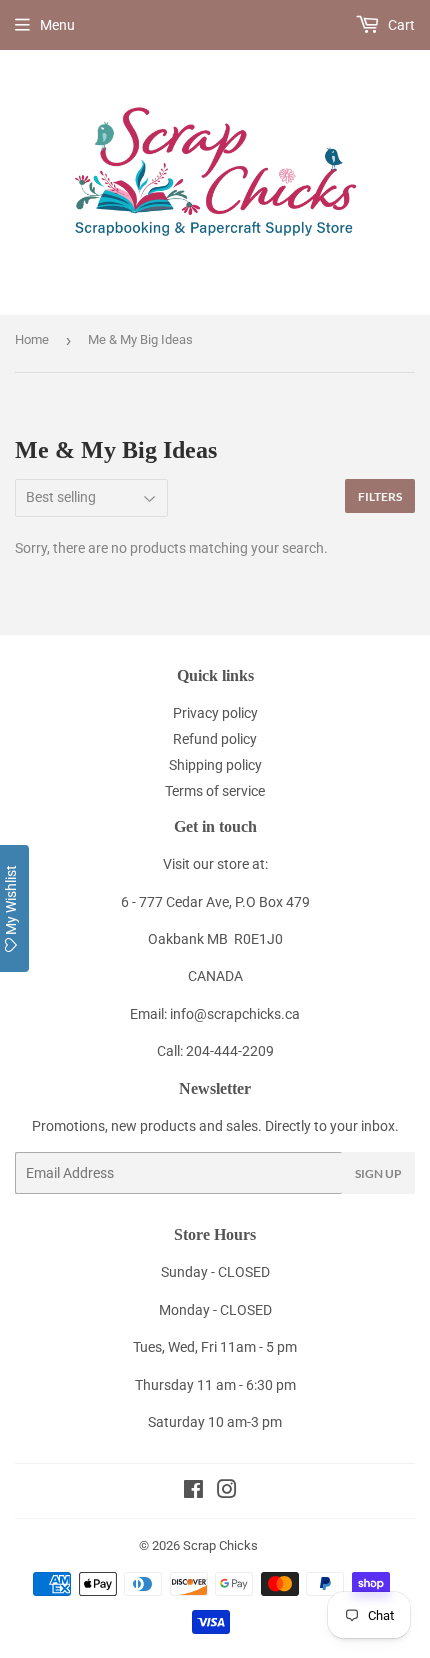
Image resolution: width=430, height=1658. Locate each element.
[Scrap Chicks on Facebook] (193, 1492)
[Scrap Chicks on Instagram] (227, 1492)
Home (32, 339)
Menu (57, 25)
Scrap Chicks (220, 1545)
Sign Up (378, 1173)
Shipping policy (215, 765)
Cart (400, 25)
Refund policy (215, 739)
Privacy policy (215, 713)
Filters (380, 496)
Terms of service (215, 791)
